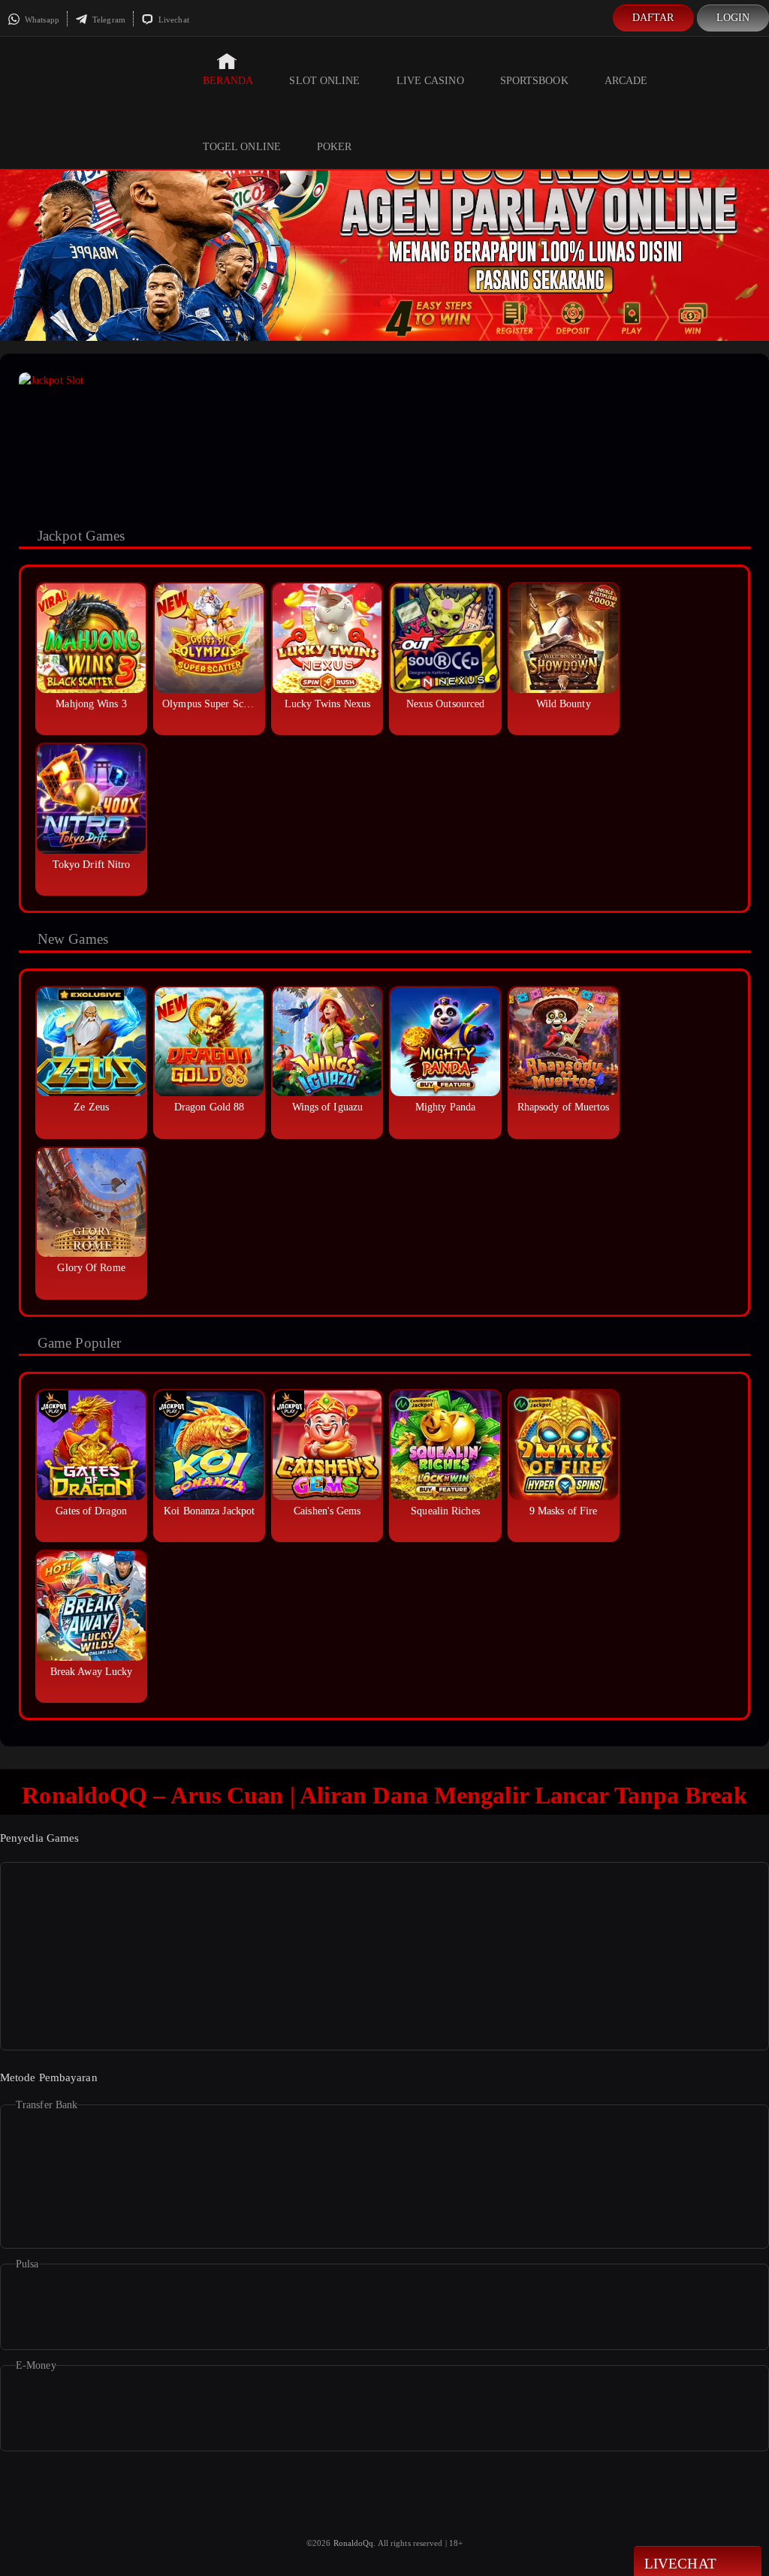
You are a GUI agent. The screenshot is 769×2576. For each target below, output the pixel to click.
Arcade (626, 81)
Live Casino (430, 81)
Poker (335, 147)
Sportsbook (534, 81)
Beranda (228, 81)
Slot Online (324, 81)
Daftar (653, 18)
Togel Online (242, 147)
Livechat (173, 20)
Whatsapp (41, 20)
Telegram (108, 20)
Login (733, 18)
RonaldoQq (354, 2543)
